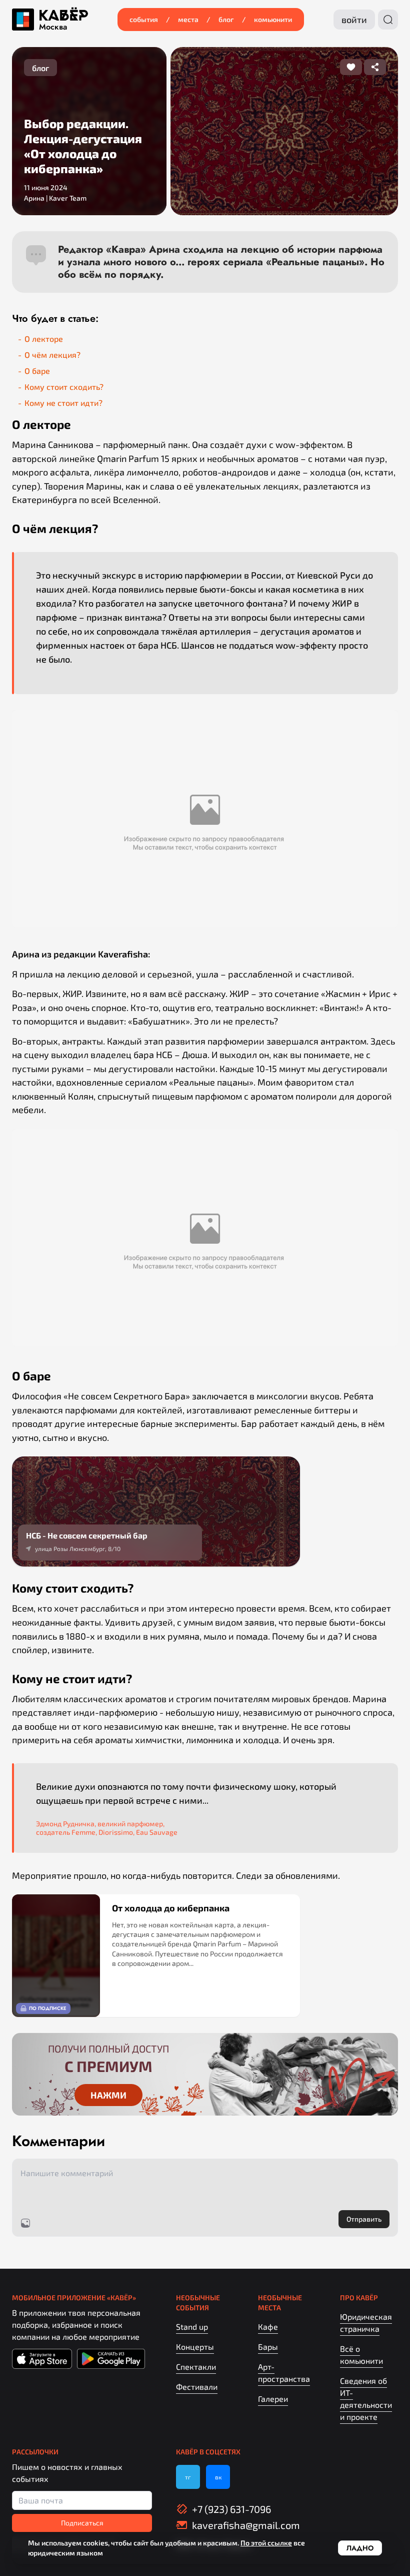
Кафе (268, 2327)
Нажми (108, 2095)
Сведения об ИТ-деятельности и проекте (366, 2399)
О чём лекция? (52, 355)
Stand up (192, 2327)
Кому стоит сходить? (64, 387)
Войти (354, 20)
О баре (37, 371)
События (144, 19)
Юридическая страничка (366, 2323)
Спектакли (196, 2367)
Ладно (360, 2548)
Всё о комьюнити (361, 2355)
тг (188, 2477)
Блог (226, 19)
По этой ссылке (266, 2543)
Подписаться (82, 2523)
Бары (268, 2347)
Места (188, 19)
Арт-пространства (284, 2373)
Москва (53, 27)
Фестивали (197, 2387)
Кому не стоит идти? (63, 403)
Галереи (273, 2399)
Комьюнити (273, 19)
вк (218, 2477)
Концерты (195, 2347)
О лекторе (44, 339)
